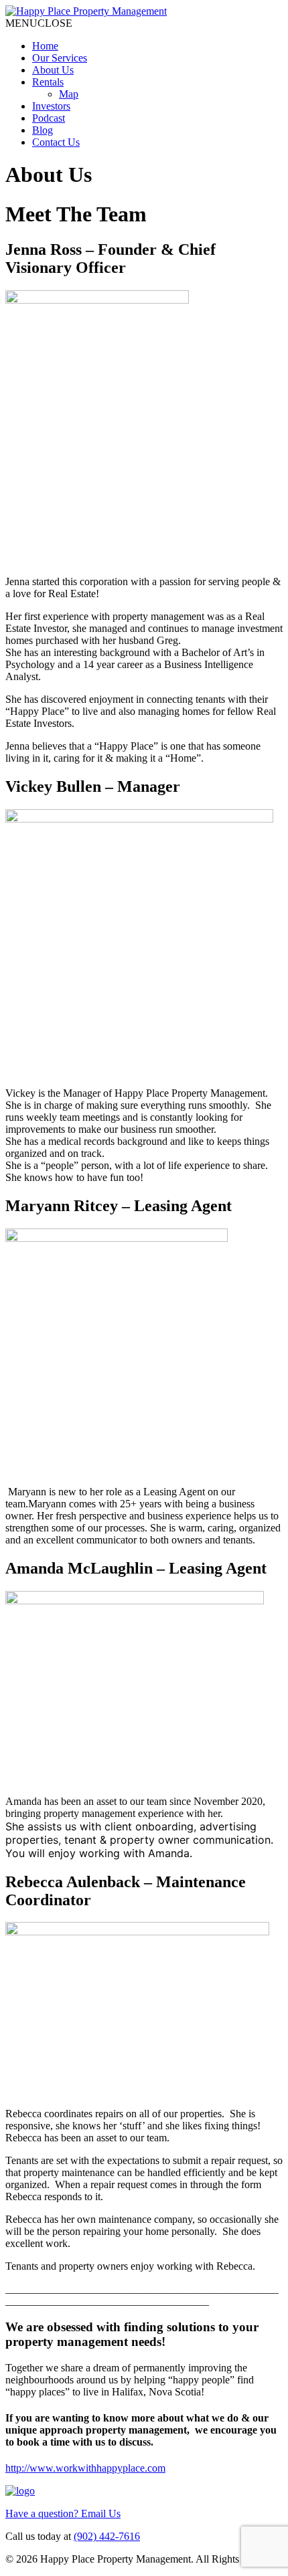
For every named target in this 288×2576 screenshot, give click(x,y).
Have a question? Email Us (63, 2513)
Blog (43, 130)
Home (45, 46)
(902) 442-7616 (107, 2536)
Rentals (48, 82)
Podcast (49, 118)
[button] (39, 23)
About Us (53, 70)
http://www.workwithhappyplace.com (85, 2468)
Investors (51, 106)
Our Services (60, 58)
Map (69, 94)
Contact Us (56, 142)
